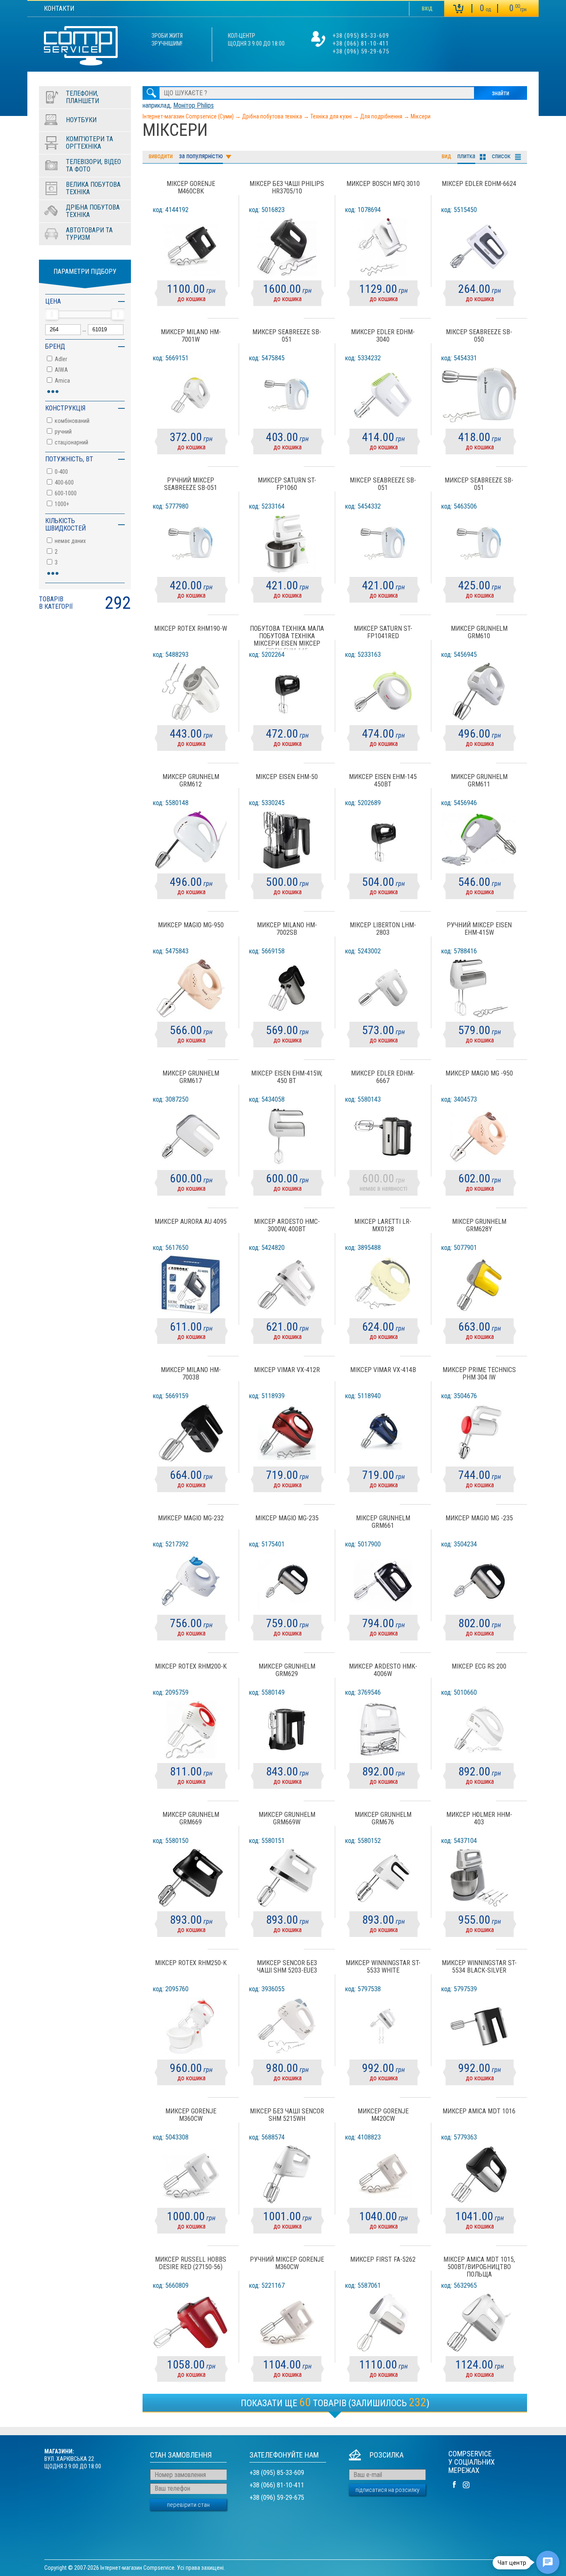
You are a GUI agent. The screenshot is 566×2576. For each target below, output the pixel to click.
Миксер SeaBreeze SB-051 (287, 336)
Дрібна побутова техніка (272, 116)
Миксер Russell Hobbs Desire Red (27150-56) (191, 2263)
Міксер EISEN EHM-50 (287, 777)
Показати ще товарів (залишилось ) (335, 2402)
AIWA (61, 370)
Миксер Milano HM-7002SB (287, 929)
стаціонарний (71, 442)
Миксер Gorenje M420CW (383, 2115)
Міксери (421, 116)
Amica (62, 381)
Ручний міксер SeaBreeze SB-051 (191, 484)
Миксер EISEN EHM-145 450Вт (383, 781)
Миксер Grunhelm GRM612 (191, 781)
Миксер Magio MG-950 (191, 925)
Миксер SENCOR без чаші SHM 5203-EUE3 (287, 1967)
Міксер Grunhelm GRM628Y (479, 1225)
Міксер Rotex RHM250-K (191, 1963)
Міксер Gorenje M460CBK (191, 188)
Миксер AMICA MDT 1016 (479, 2111)
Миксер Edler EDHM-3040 (383, 336)
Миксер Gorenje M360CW (191, 2115)
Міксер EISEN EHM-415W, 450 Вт (287, 1077)
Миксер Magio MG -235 (479, 1518)
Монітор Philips (194, 105)
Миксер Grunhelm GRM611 (479, 781)
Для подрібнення (381, 116)
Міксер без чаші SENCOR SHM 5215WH (287, 2115)
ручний (63, 432)
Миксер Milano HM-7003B (191, 1374)
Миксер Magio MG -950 (479, 1073)
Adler (60, 359)
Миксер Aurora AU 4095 (191, 1222)
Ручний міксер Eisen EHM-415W (479, 929)
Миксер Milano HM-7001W (191, 336)
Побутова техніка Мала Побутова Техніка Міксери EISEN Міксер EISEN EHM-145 (287, 638)
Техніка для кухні (331, 116)
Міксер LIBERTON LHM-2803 (383, 929)
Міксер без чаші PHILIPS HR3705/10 (287, 188)
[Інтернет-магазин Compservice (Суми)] (81, 47)
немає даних (70, 541)
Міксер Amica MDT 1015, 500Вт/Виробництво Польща (479, 2267)
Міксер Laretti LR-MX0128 (383, 1225)
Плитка (466, 156)
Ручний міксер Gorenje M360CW (287, 2263)
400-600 (64, 482)
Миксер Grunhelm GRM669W (287, 1819)
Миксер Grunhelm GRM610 (479, 632)
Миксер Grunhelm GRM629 (287, 1670)
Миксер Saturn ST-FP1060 (287, 484)
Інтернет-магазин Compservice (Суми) (188, 116)
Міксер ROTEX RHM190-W (191, 629)
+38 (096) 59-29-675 (361, 51)
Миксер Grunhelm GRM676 (383, 1819)
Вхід (427, 9)
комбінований (71, 421)
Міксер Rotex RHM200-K (191, 1667)
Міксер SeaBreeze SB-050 (479, 336)
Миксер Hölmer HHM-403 (479, 1819)
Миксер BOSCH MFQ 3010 (383, 184)
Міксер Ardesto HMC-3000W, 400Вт (287, 1225)
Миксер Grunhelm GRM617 (191, 1077)
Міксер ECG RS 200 (479, 1667)
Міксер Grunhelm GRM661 (383, 1522)
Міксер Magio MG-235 (287, 1518)
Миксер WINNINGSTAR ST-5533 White (383, 1967)
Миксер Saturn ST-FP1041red (383, 632)
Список (501, 156)
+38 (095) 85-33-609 (361, 36)
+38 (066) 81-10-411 (361, 43)
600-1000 (65, 493)
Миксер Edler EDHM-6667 (383, 1077)
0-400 (61, 472)
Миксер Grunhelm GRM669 (191, 1819)
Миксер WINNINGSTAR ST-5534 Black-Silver (479, 1967)
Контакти (59, 8)
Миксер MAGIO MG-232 (191, 1518)
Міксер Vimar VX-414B (383, 1370)
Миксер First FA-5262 (383, 2260)
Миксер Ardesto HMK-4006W (383, 1670)
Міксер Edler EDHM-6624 (479, 184)
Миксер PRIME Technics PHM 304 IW (479, 1374)
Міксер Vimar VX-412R (287, 1370)
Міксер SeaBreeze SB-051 (383, 484)
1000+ (61, 504)
